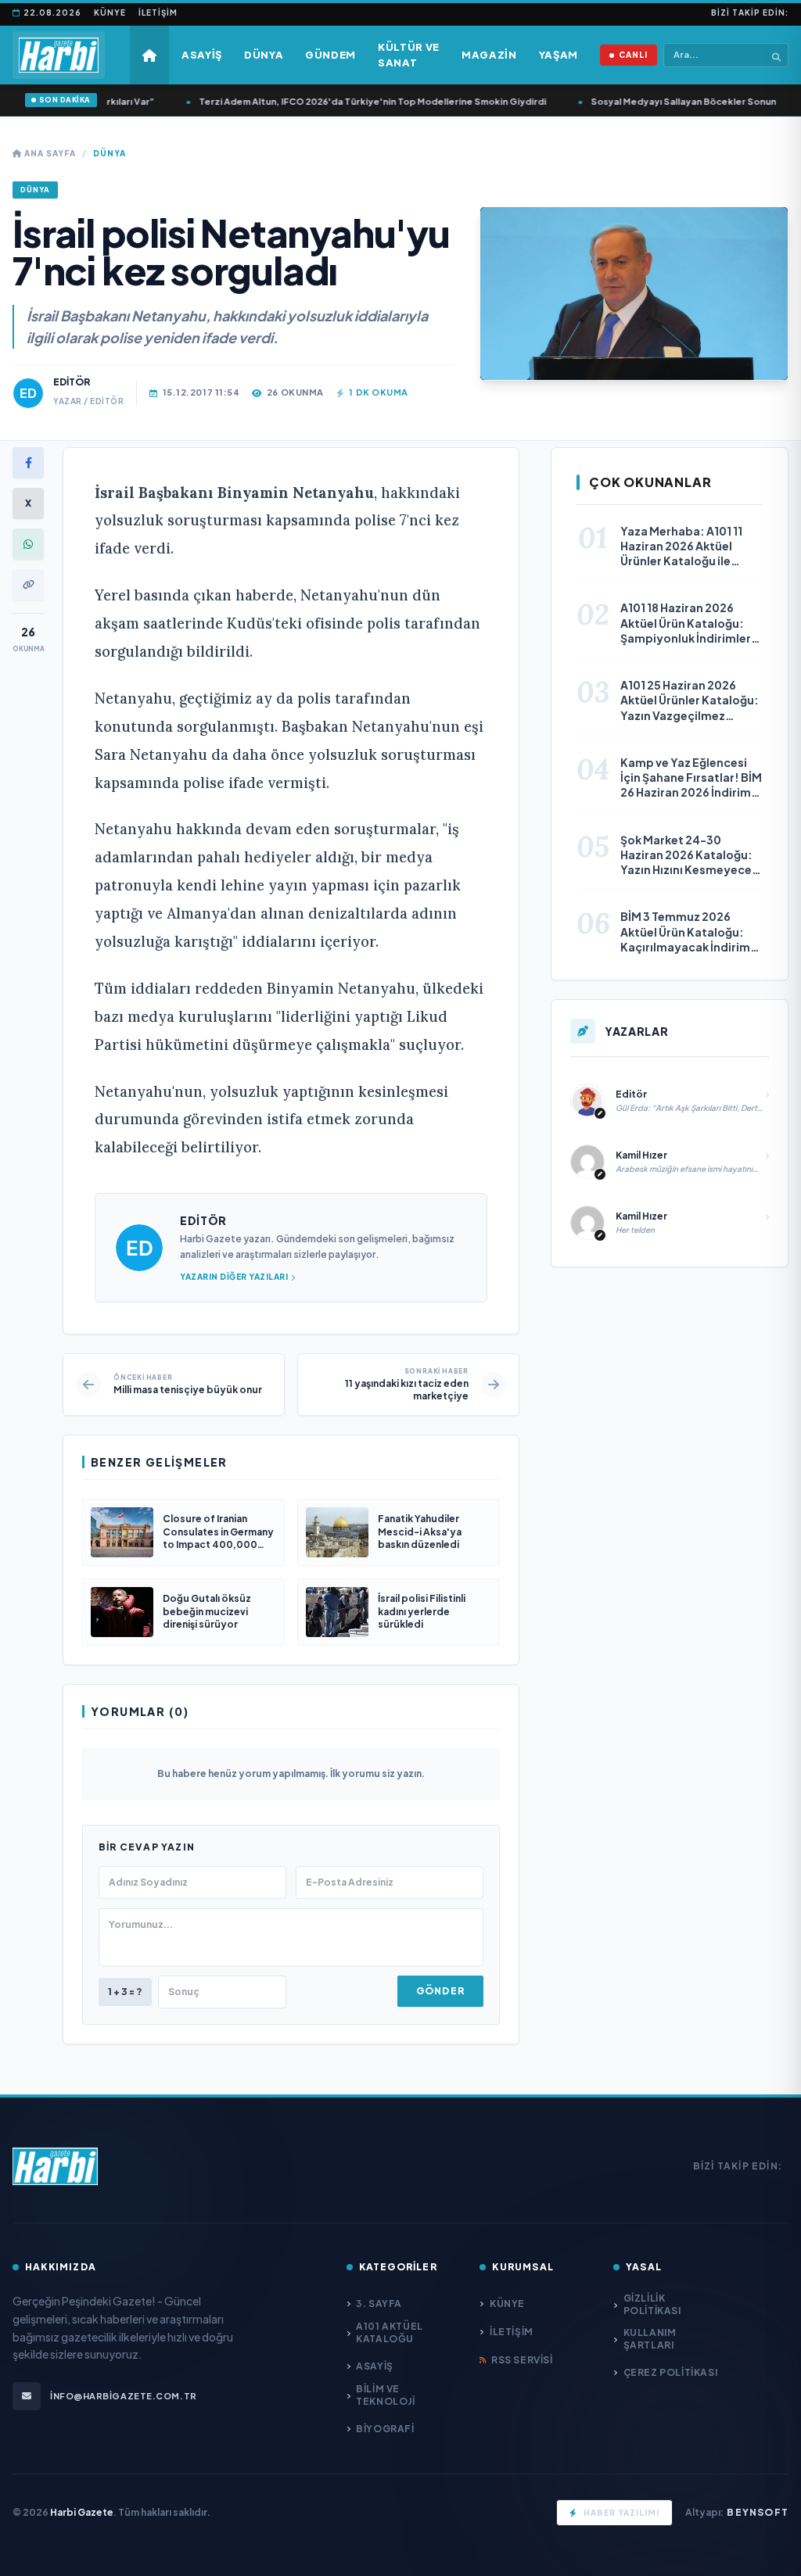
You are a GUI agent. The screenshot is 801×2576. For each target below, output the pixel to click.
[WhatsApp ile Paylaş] (28, 544)
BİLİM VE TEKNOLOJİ (385, 2395)
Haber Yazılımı (621, 2513)
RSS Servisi (522, 2360)
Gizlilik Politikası (652, 2304)
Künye (110, 13)
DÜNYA (110, 153)
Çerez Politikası (670, 2372)
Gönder (440, 1991)
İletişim (158, 13)
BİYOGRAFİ (385, 2429)
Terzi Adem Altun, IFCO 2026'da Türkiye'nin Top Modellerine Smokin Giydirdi (358, 101)
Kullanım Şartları (650, 2339)
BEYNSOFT (758, 2512)
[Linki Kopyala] (28, 585)
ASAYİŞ (375, 2366)
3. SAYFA (379, 2304)
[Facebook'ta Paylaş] (28, 463)
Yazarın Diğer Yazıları (234, 1277)
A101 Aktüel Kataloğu (390, 2332)
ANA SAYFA (49, 153)
